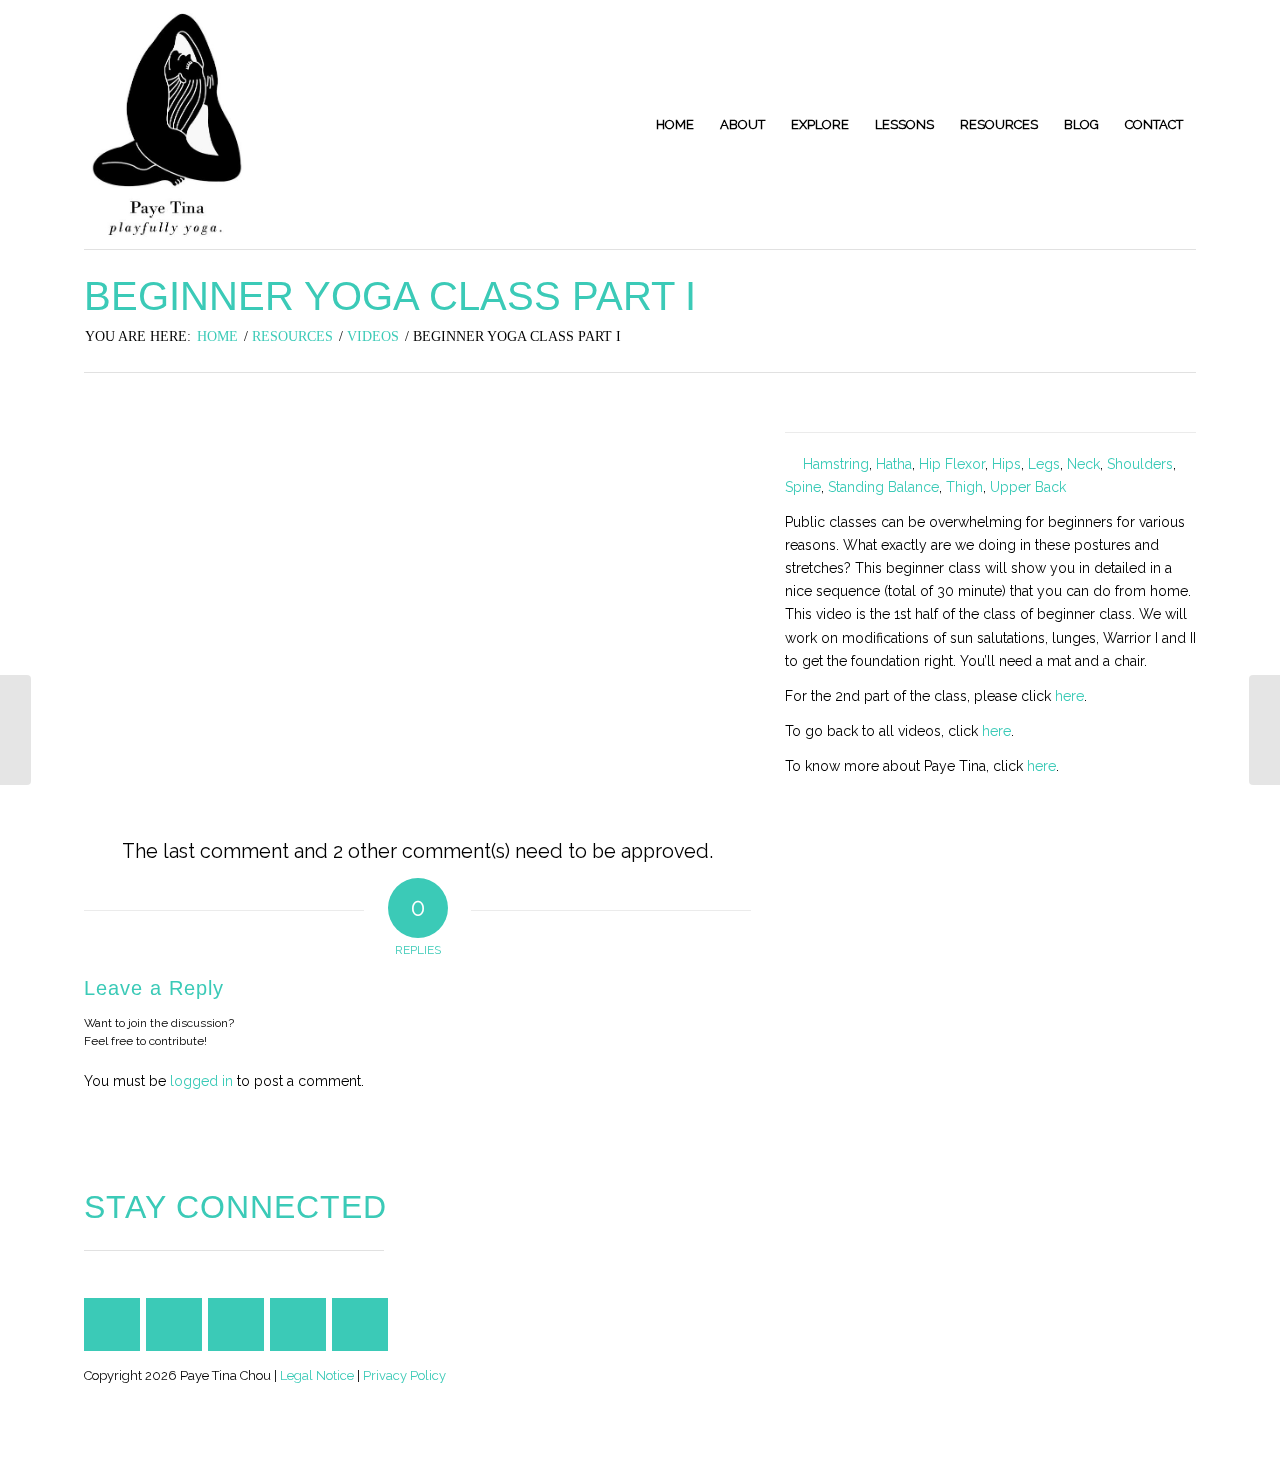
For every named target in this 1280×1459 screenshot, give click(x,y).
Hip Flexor (952, 464)
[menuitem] (675, 125)
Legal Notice (317, 1375)
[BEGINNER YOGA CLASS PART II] (1264, 730)
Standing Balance (883, 487)
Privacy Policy (404, 1375)
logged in (201, 1081)
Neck (1083, 464)
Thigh (964, 487)
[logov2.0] (167, 124)
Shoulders (1140, 464)
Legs (1044, 464)
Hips (1006, 464)
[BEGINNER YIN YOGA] (15, 730)
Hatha (894, 464)
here (1069, 696)
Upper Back (1028, 487)
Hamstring (836, 464)
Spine (803, 487)
